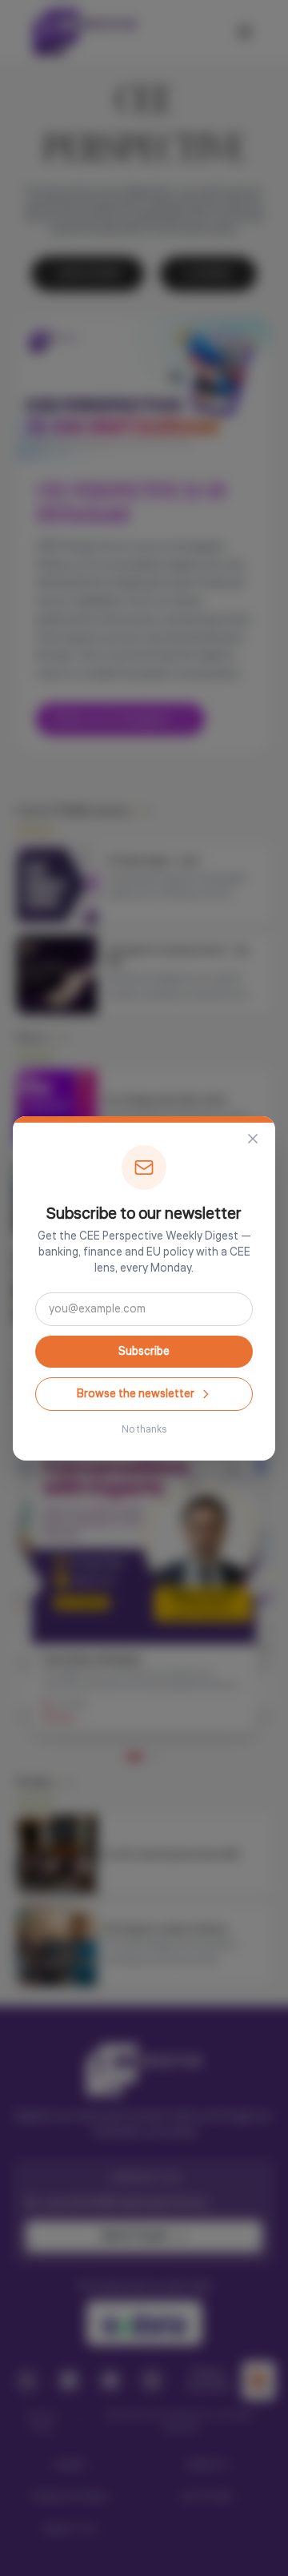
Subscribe (144, 1352)
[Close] (253, 1139)
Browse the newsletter (136, 1394)
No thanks (144, 1430)
